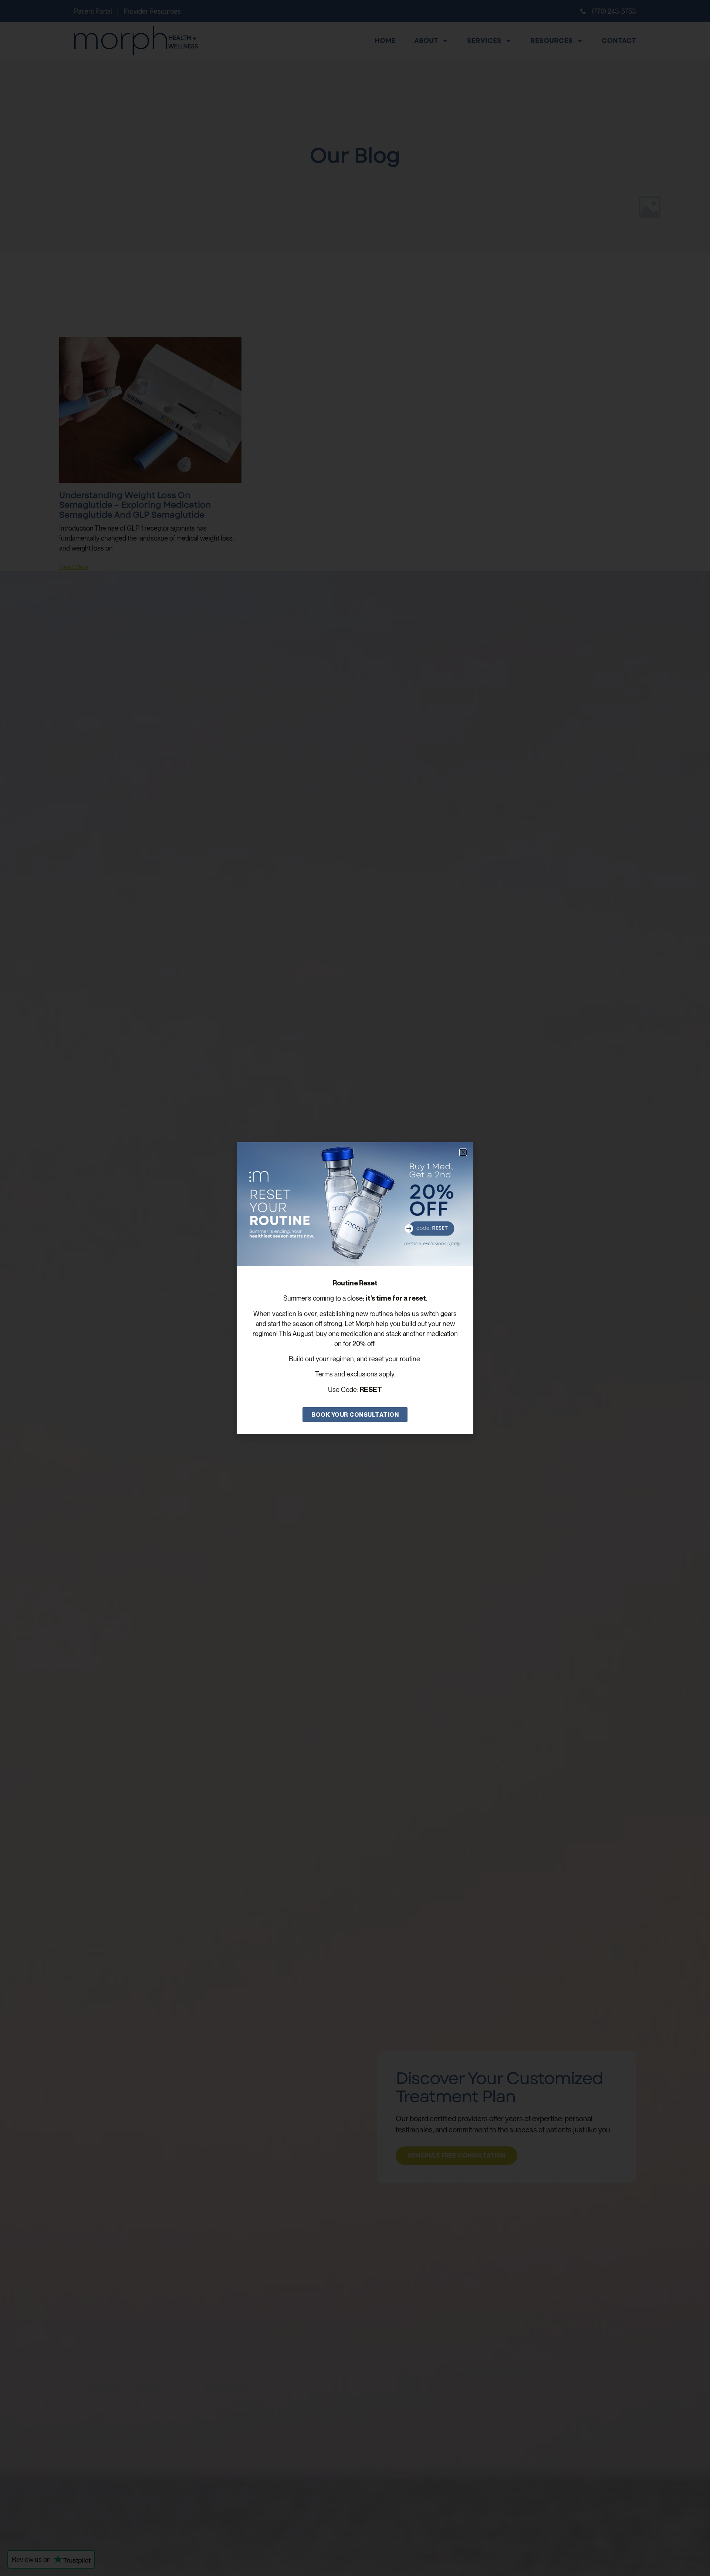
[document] (355, 1288)
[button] (463, 1152)
